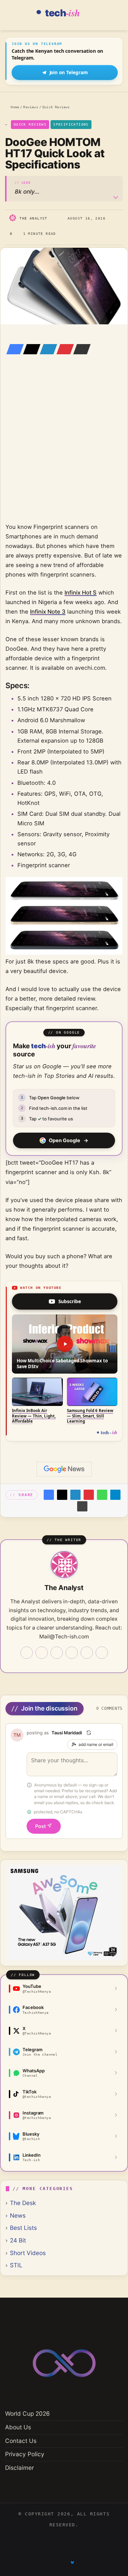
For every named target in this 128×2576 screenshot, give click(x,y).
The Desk (23, 2203)
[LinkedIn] (46, 349)
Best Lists (23, 2228)
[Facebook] (13, 349)
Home (14, 107)
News (18, 2215)
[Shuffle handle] (89, 1733)
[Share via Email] (80, 349)
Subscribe (70, 1301)
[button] (65, 1344)
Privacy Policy (25, 2454)
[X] (30, 349)
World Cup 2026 (27, 2413)
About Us (18, 2427)
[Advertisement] (64, 448)
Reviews (31, 107)
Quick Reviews (56, 107)
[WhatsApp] (102, 1495)
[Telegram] (115, 1495)
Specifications (71, 124)
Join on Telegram (69, 72)
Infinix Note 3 (48, 612)
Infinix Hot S (81, 593)
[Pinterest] (63, 349)
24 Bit (18, 2240)
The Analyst (33, 218)
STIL (16, 2265)
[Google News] (64, 1469)
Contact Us (21, 2441)
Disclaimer (19, 2468)
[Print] (82, 1506)
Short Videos (28, 2253)
